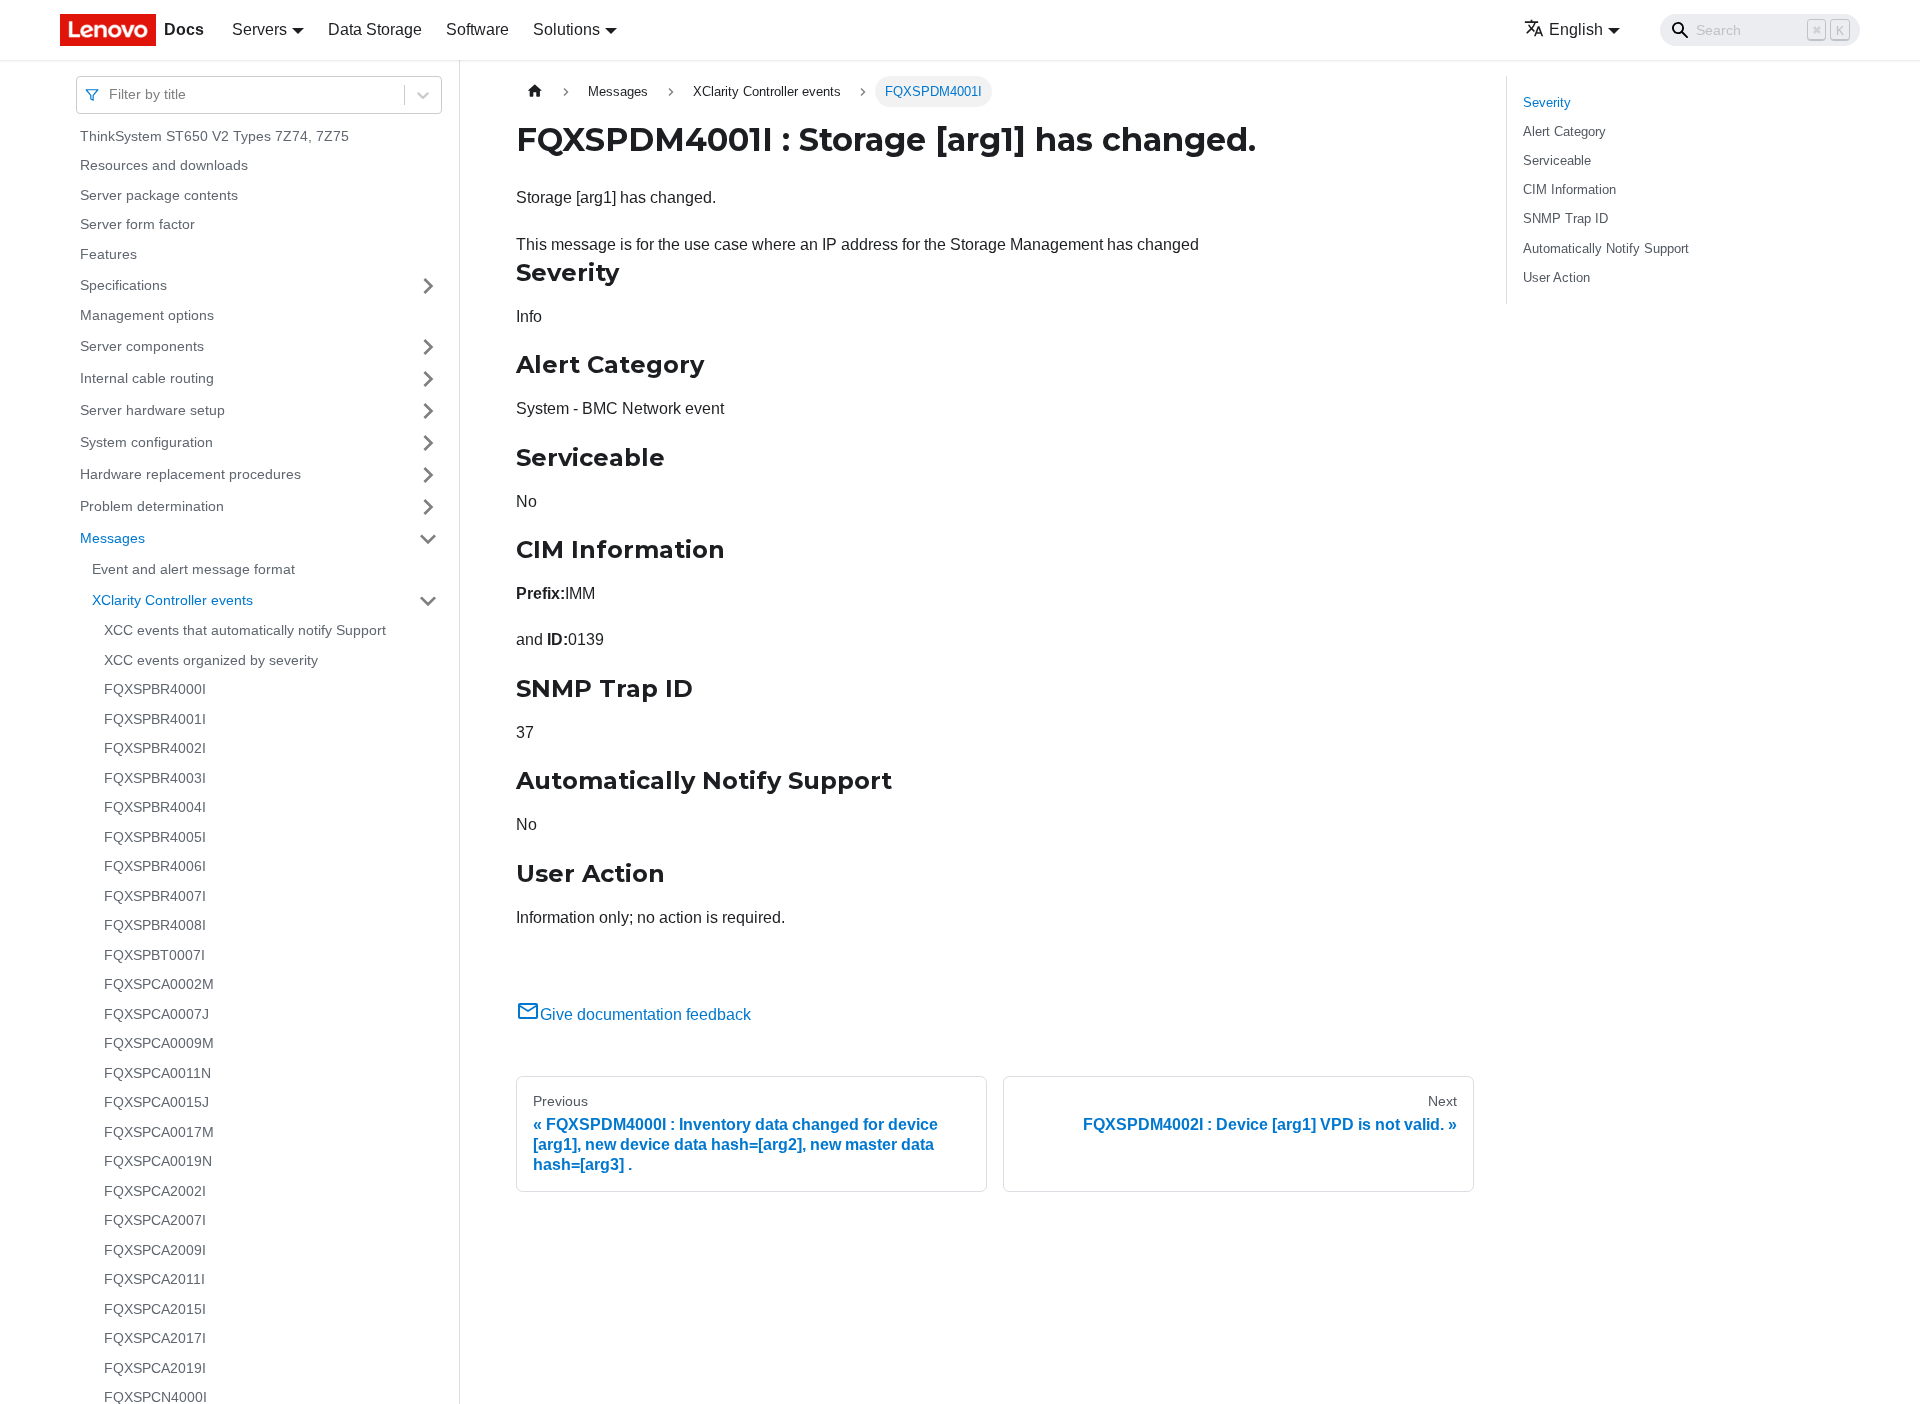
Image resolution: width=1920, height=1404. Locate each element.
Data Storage (375, 29)
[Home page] (535, 91)
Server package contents (159, 195)
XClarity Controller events (172, 600)
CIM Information (1569, 189)
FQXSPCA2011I (154, 1280)
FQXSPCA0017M (159, 1132)
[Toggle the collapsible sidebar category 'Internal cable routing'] (428, 379)
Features (108, 254)
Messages (112, 538)
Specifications (123, 285)
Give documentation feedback (645, 1014)
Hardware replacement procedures (190, 474)
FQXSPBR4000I (155, 690)
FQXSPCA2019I (155, 1368)
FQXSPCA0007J (156, 1014)
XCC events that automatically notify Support (245, 631)
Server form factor (137, 225)
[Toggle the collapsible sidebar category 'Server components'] (428, 347)
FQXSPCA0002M (159, 985)
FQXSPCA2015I (155, 1309)
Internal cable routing (147, 378)
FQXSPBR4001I (155, 719)
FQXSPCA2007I (155, 1221)
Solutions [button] (566, 29)
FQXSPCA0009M (159, 1044)
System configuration (146, 442)
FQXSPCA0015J (156, 1103)
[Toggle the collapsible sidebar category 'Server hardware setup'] (428, 411)
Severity (1547, 102)
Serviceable (1557, 160)
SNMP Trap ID (1565, 218)
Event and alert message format (193, 569)
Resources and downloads (164, 166)
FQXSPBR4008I (155, 926)
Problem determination (152, 506)
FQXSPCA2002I (155, 1191)
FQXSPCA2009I (155, 1250)
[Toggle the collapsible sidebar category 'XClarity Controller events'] (428, 601)
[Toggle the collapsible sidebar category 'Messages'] (428, 539)
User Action (1556, 277)
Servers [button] (259, 29)
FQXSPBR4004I (155, 808)
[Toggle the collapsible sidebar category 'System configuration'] (428, 443)
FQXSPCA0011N (157, 1073)
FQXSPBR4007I (155, 896)
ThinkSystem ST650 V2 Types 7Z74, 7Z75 (214, 136)
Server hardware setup (152, 410)
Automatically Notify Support (1606, 248)
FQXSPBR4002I (155, 749)
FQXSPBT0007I (154, 955)
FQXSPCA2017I (155, 1339)
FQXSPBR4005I (155, 837)
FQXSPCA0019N (158, 1162)
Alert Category (1564, 131)
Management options (147, 316)
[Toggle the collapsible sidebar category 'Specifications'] (428, 286)
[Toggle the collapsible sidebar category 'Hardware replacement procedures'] (428, 475)
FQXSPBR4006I (155, 867)
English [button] (1576, 29)
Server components (142, 346)
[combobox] (111, 94)
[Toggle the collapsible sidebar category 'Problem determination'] (428, 507)
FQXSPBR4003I (155, 778)
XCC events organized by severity (211, 660)
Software (477, 29)
